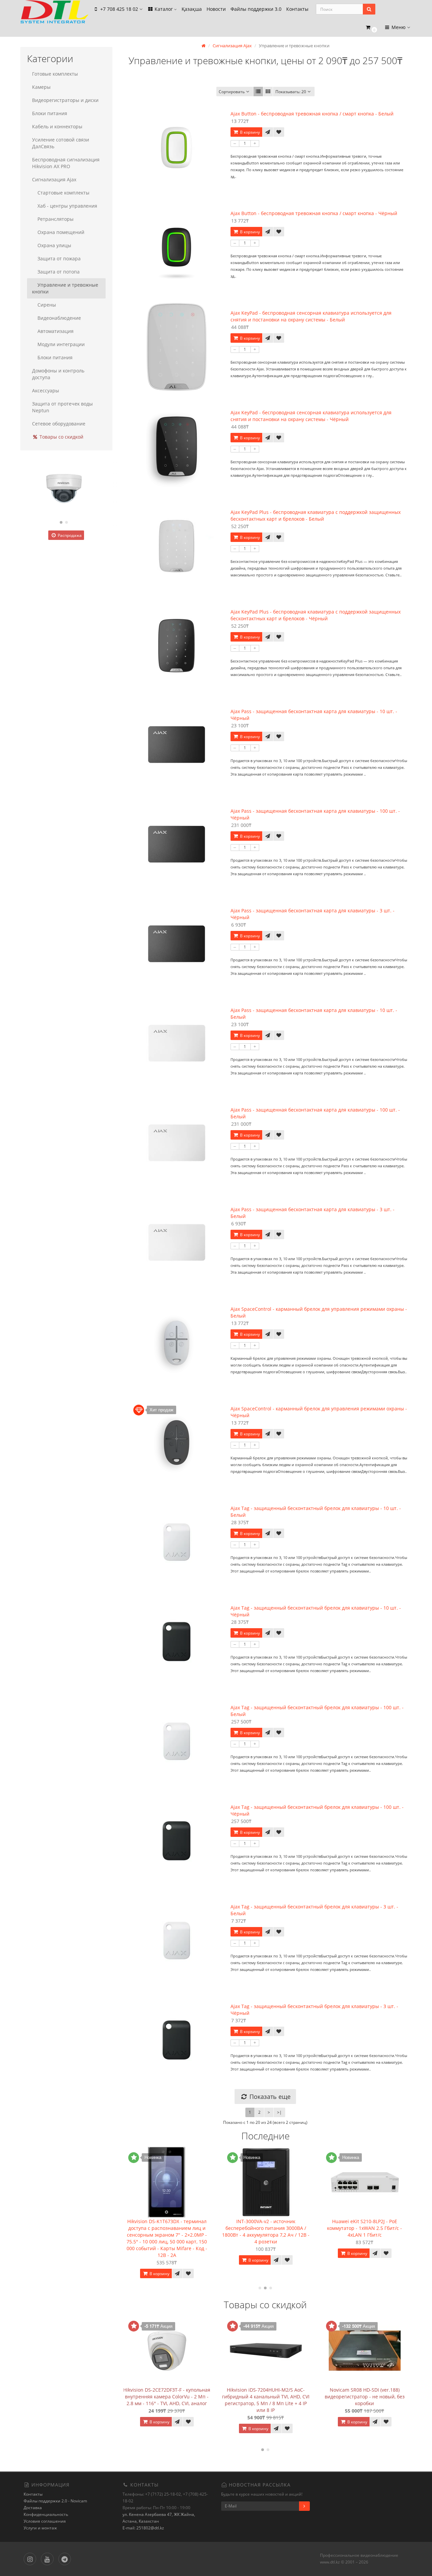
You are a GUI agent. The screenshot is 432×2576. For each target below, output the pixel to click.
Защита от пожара (59, 258)
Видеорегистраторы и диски (65, 100)
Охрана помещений (61, 232)
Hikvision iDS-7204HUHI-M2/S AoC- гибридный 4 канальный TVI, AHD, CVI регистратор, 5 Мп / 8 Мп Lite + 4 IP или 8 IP (266, 2400)
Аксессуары (46, 391)
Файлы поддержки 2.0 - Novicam (55, 2501)
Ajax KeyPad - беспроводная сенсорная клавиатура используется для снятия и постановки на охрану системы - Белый (311, 316)
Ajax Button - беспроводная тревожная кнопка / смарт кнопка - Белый (312, 114)
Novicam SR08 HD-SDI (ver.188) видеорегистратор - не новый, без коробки (365, 2397)
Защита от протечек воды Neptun (62, 407)
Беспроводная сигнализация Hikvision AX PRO (66, 163)
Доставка (33, 2508)
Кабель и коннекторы (57, 126)
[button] (371, 28)
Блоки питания (50, 113)
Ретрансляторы (56, 219)
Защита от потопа (59, 272)
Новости (216, 9)
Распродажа (69, 535)
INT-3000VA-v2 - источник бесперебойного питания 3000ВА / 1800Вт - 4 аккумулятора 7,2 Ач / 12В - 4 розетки (217, 2231)
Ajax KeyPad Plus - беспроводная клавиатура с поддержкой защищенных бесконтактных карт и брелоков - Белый (316, 515)
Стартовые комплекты (63, 193)
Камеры (41, 87)
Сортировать (232, 92)
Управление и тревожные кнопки (65, 288)
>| (279, 2112)
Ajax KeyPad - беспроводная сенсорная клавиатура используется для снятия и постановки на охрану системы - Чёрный (311, 416)
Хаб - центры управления (67, 206)
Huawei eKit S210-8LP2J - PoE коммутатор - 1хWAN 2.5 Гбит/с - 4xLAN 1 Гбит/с (315, 2228)
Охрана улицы (54, 245)
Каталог (164, 9)
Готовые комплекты (55, 74)
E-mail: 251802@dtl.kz (143, 2528)
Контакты (297, 9)
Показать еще (269, 2097)
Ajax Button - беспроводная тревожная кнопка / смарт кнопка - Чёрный (314, 213)
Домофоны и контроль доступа (58, 374)
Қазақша (192, 9)
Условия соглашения (45, 2521)
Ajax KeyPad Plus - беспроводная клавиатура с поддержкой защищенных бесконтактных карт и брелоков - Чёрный (316, 615)
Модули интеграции (61, 344)
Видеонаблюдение (59, 318)
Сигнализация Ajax (54, 179)
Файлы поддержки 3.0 (256, 9)
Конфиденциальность (46, 2514)
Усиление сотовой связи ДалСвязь (61, 143)
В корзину (249, 132)
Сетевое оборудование (59, 424)
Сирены (47, 305)
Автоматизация (56, 331)
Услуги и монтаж (40, 2528)
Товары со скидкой (61, 437)
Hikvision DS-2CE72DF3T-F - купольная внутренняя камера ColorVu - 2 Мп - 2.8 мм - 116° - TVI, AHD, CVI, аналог (167, 2397)
